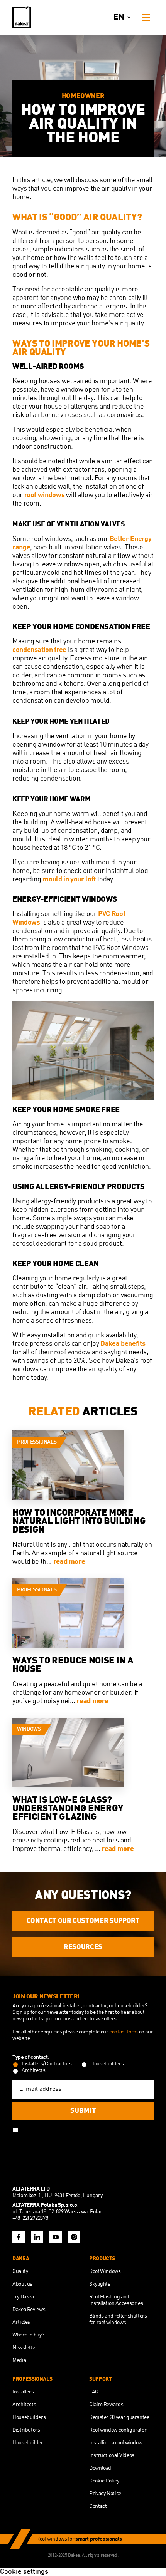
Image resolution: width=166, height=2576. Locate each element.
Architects (24, 2405)
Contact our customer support (83, 1921)
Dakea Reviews (29, 2310)
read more (69, 1562)
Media (19, 2360)
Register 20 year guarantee (119, 2417)
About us (22, 2284)
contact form (124, 2032)
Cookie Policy (104, 2481)
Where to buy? (28, 2335)
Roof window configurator (118, 2430)
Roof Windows (105, 2271)
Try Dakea (23, 2297)
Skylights (100, 2284)
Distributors (26, 2430)
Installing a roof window (116, 2443)
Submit (83, 2111)
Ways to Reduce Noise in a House (73, 1665)
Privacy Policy (91, 2129)
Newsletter (25, 2348)
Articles (21, 2322)
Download (100, 2468)
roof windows (45, 495)
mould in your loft (69, 879)
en (119, 18)
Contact (98, 2506)
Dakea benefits (123, 1344)
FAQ (94, 2392)
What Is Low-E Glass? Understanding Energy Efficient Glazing (68, 1809)
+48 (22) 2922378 (30, 2218)
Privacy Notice (105, 2494)
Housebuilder (28, 2443)
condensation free (39, 650)
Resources (83, 1947)
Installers (23, 2392)
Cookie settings (24, 2572)
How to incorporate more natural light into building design (79, 1522)
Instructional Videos (112, 2455)
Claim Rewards (106, 2405)
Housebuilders (29, 2417)
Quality (20, 2271)
